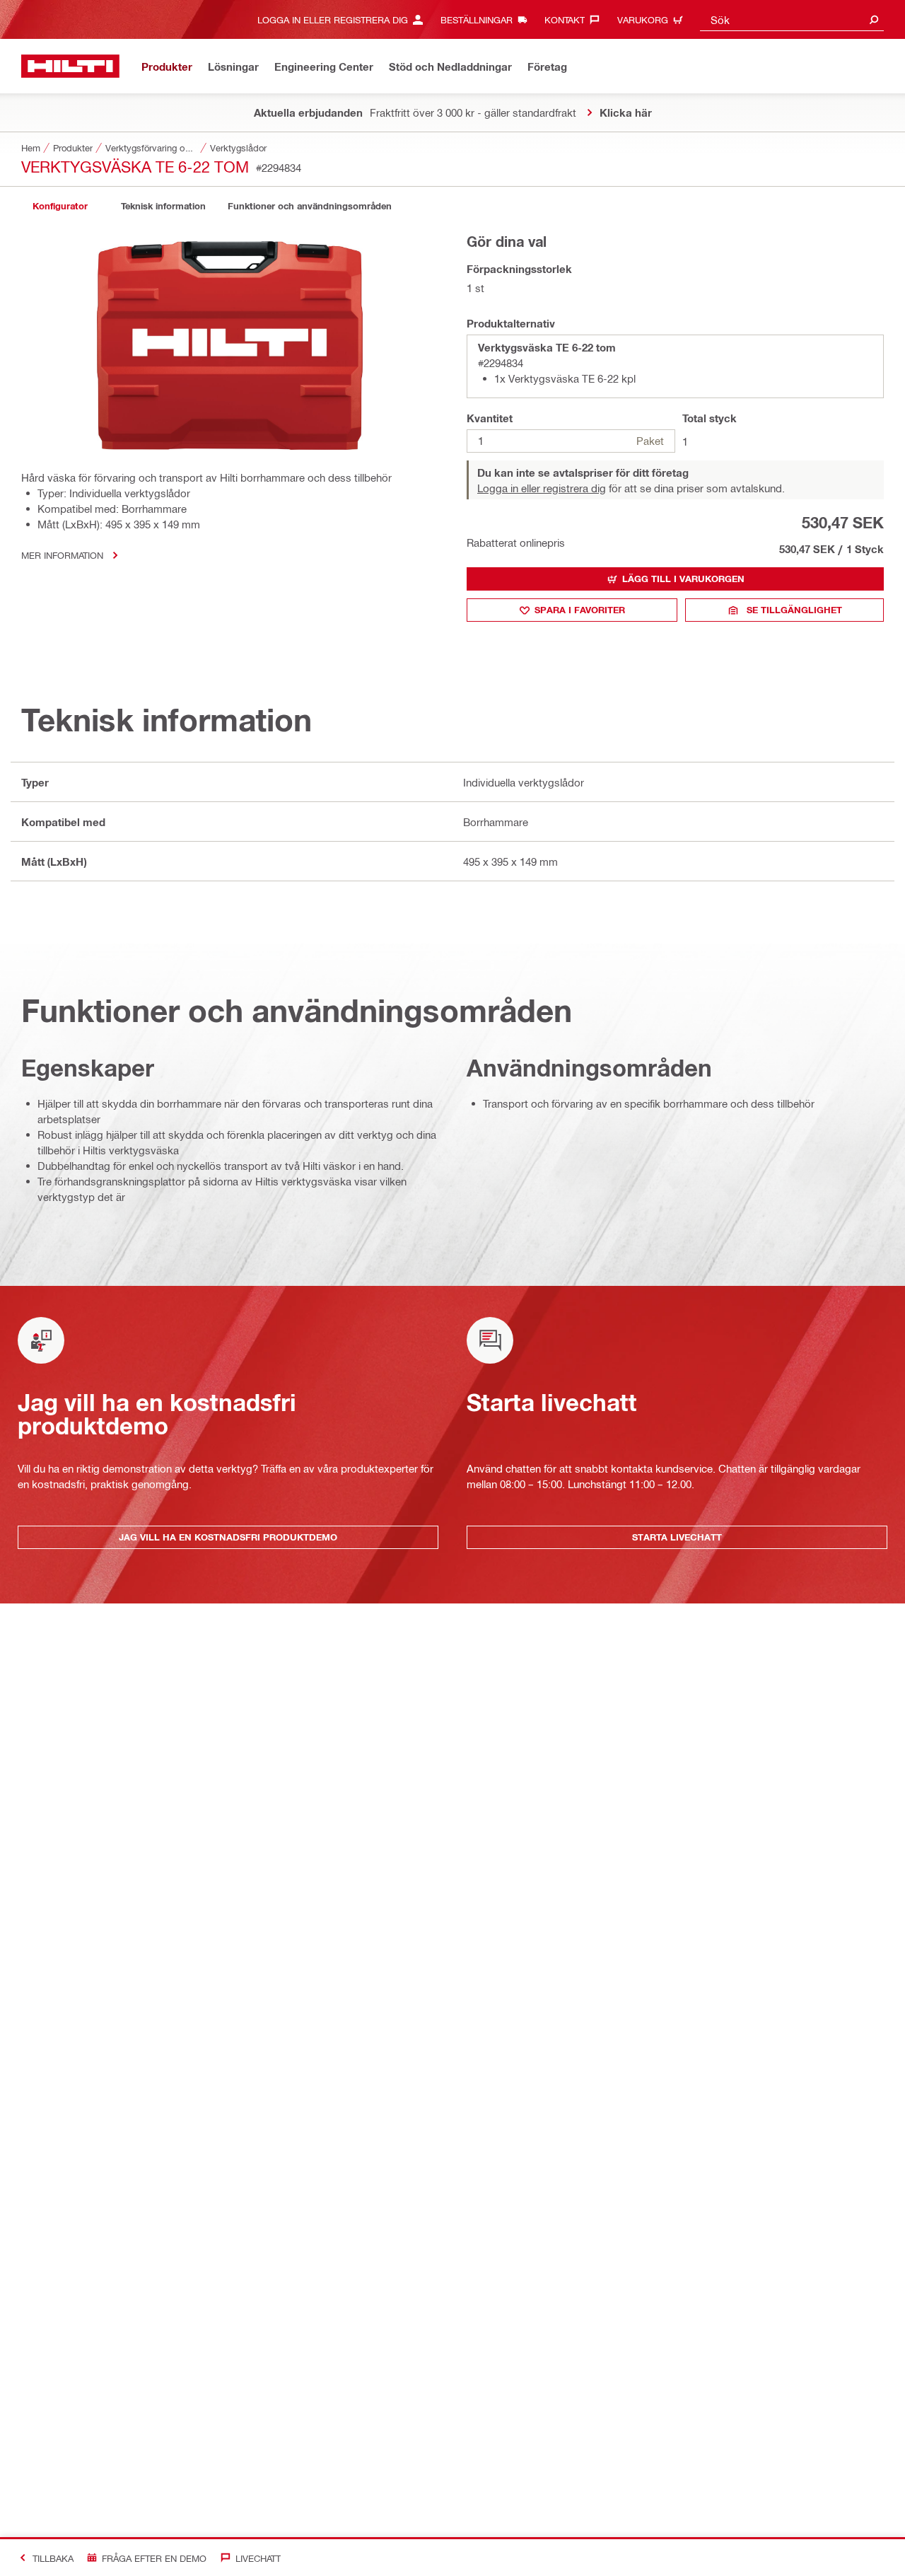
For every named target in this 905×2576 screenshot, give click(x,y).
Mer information (62, 555)
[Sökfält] (874, 19)
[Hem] (70, 66)
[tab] (60, 206)
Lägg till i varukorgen (683, 579)
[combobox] (792, 19)
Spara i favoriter (580, 610)
